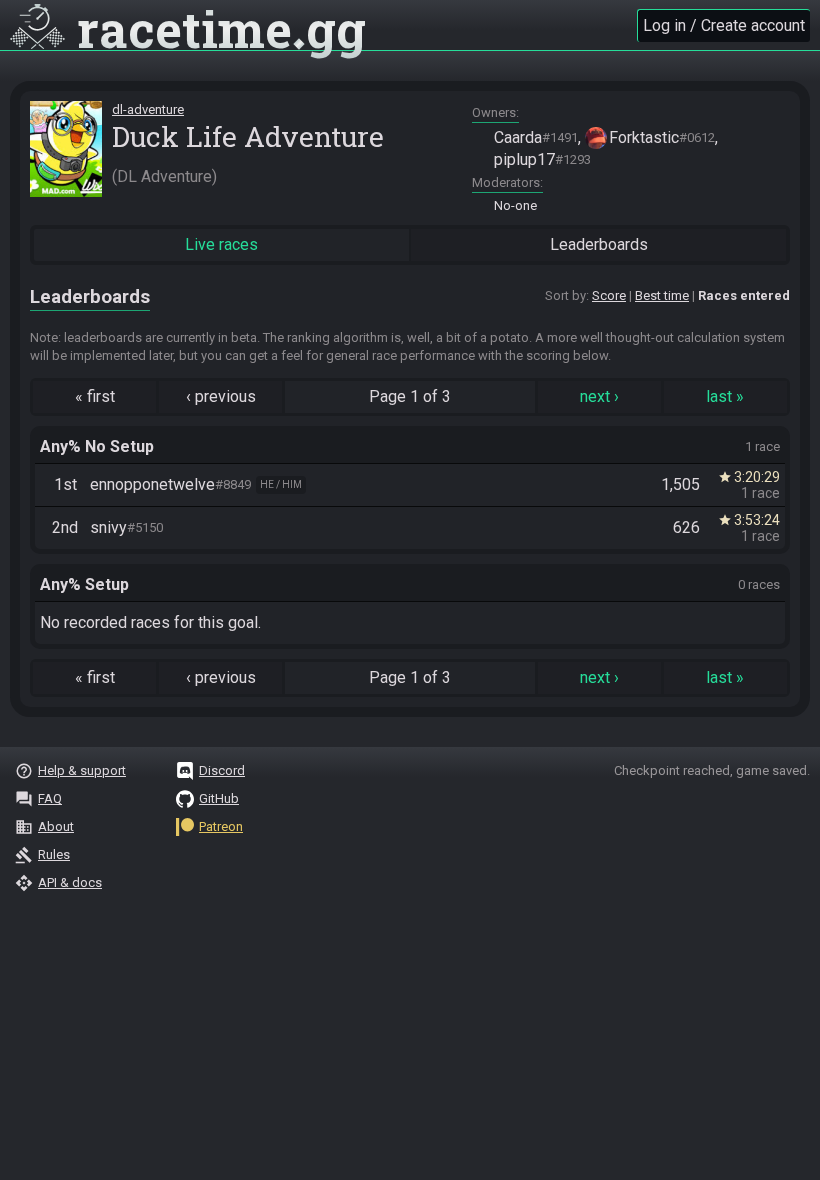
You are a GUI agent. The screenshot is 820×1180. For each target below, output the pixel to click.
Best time (662, 295)
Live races (221, 244)
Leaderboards (599, 244)
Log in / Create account (724, 25)
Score (609, 295)
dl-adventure (148, 109)
